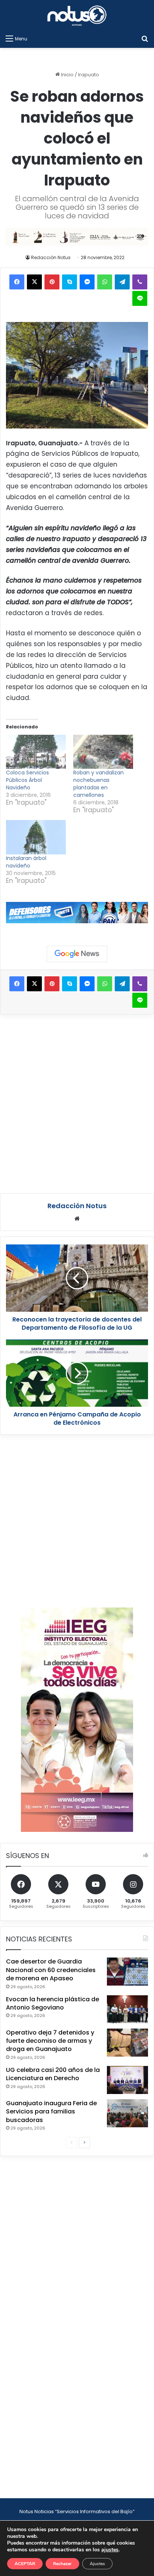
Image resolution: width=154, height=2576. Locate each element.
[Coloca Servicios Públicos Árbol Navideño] (36, 752)
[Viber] (140, 282)
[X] (34, 282)
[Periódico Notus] (77, 16)
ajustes (110, 2550)
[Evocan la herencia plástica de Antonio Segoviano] (127, 2009)
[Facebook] (17, 282)
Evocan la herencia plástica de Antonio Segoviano (53, 2003)
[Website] (77, 1219)
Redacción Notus (51, 257)
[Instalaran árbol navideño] (36, 837)
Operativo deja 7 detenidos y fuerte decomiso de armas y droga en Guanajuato (50, 2041)
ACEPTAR (25, 2564)
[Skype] (70, 282)
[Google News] (77, 954)
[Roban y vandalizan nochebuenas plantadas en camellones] (103, 752)
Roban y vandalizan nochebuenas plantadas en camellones (98, 784)
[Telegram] (122, 282)
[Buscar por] (145, 39)
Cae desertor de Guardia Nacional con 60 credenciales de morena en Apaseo (51, 1970)
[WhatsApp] (105, 282)
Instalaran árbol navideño (26, 862)
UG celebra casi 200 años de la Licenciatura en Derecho (53, 2074)
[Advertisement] (77, 1103)
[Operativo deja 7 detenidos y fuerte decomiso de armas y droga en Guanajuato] (127, 2043)
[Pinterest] (52, 282)
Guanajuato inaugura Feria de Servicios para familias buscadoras (51, 2112)
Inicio (67, 75)
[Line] (140, 298)
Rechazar (62, 2564)
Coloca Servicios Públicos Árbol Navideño (27, 780)
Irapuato (89, 75)
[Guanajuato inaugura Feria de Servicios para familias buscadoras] (127, 2113)
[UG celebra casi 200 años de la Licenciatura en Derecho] (127, 2080)
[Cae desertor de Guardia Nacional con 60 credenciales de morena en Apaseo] (127, 1972)
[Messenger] (87, 282)
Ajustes (97, 2564)
